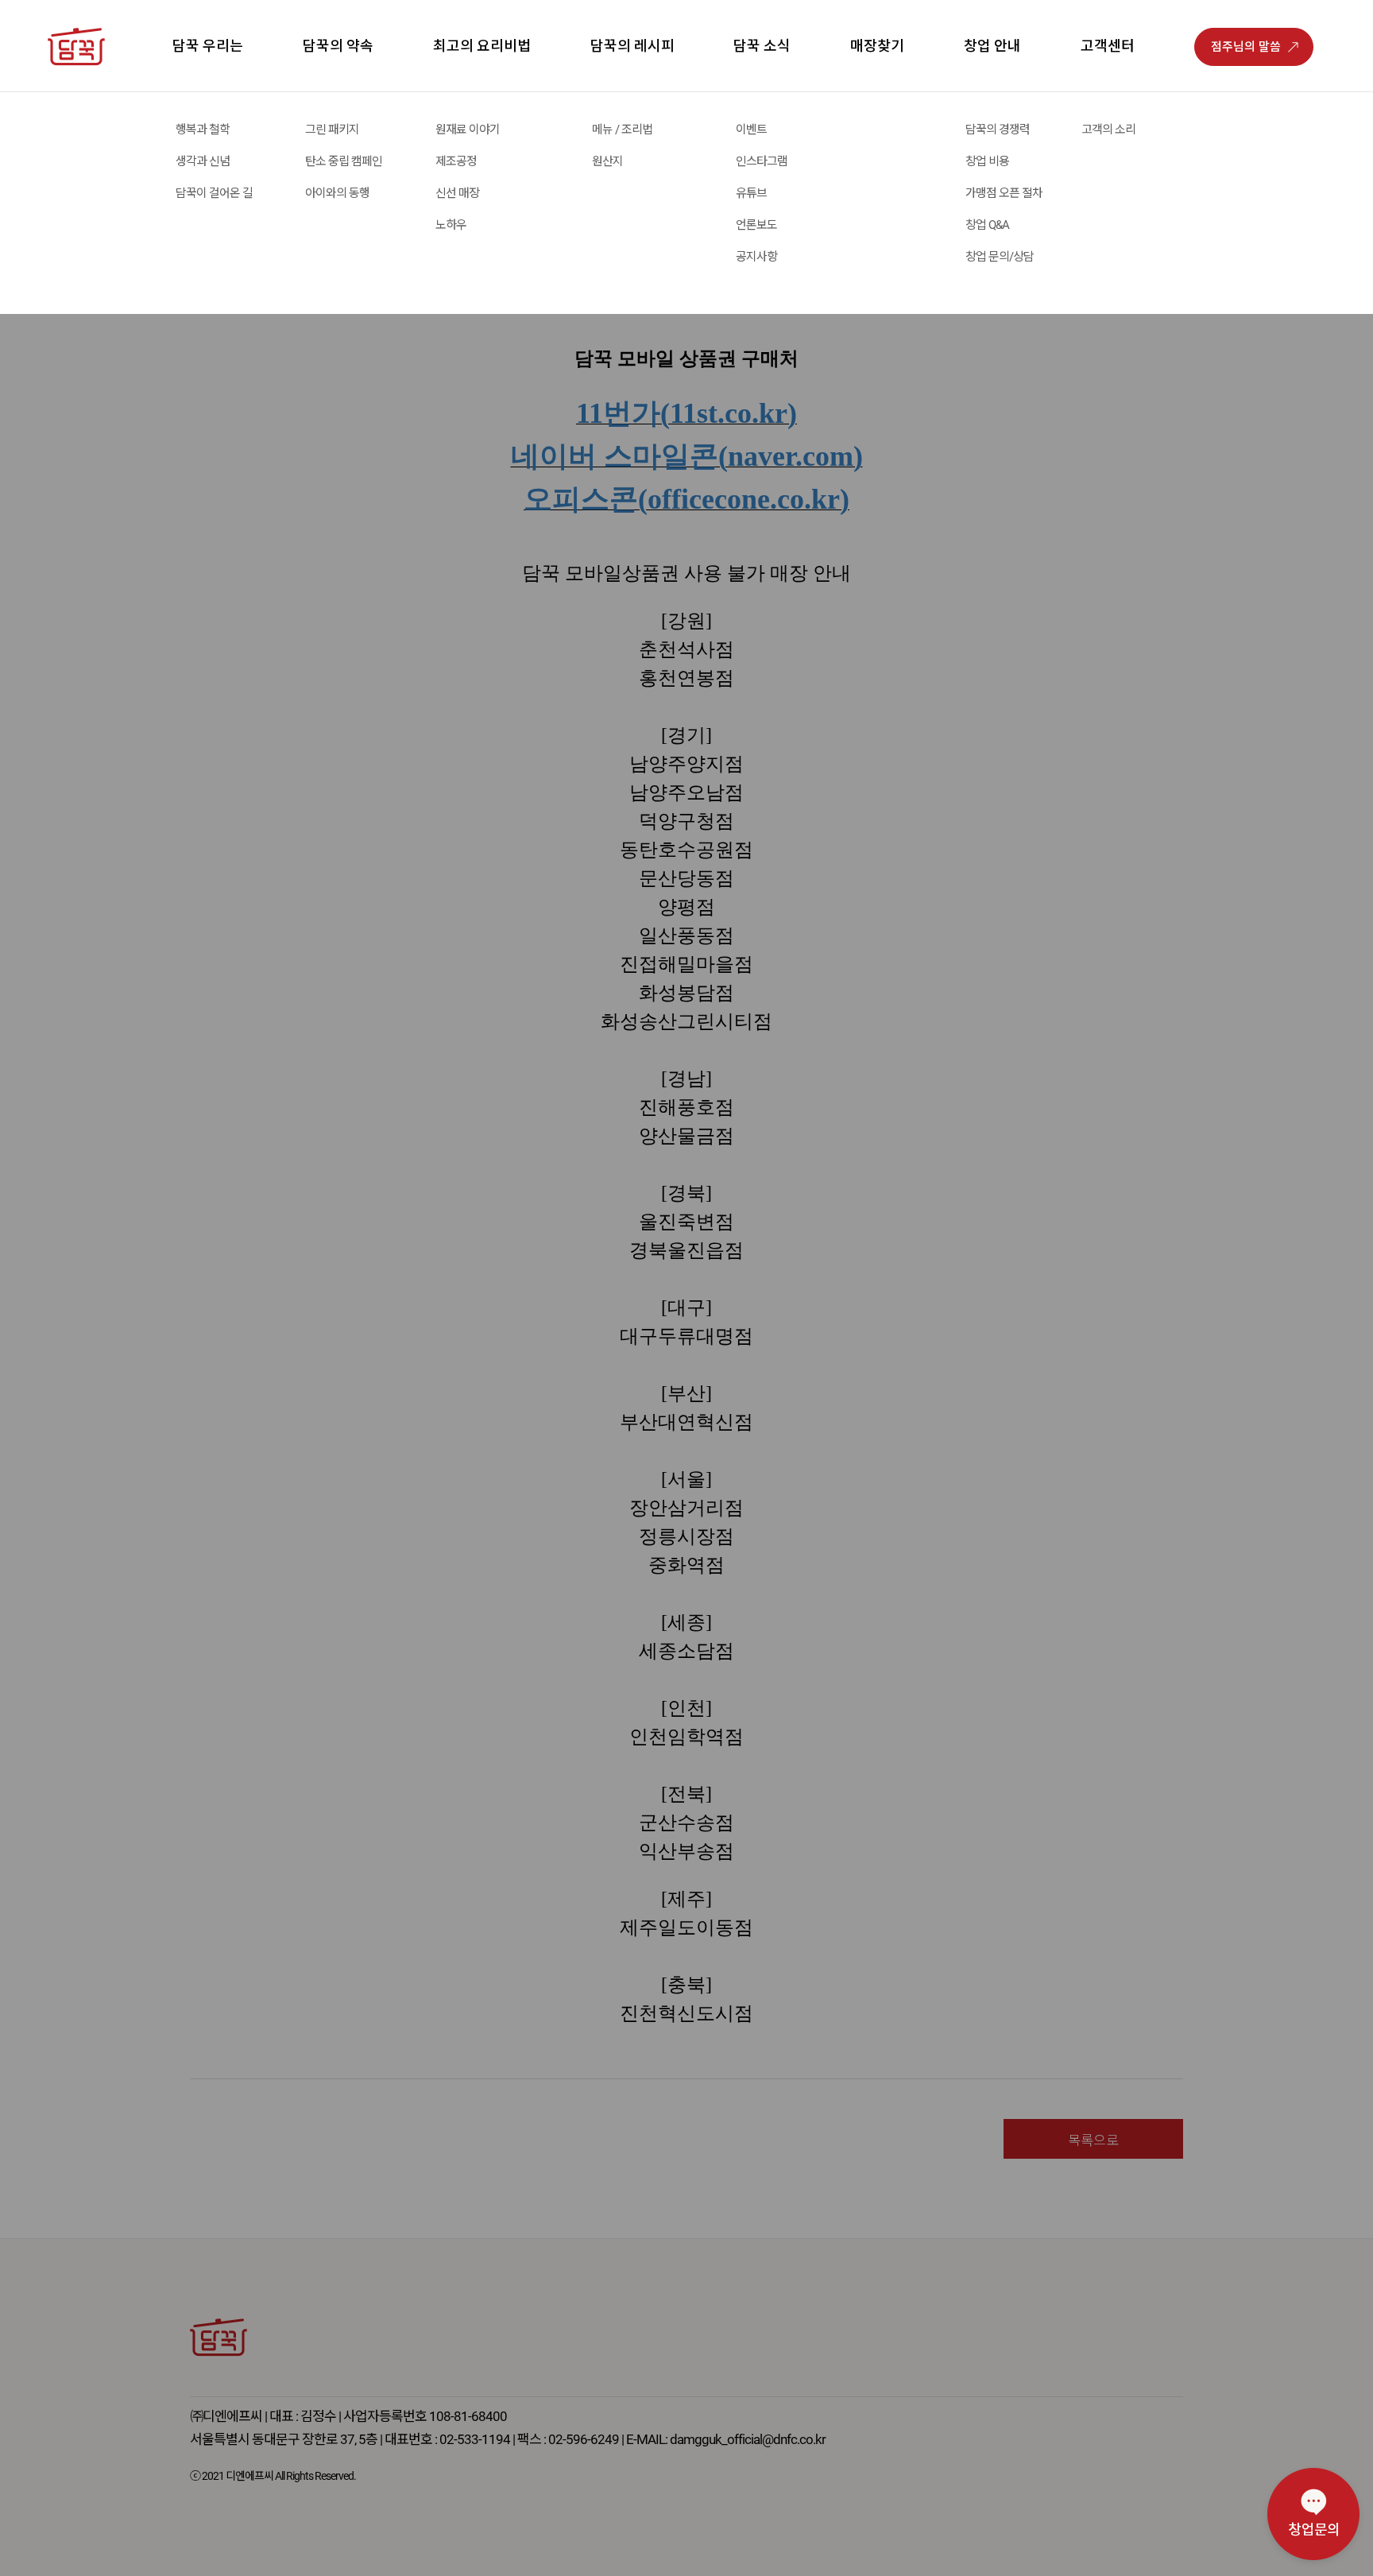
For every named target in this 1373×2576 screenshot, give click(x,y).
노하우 (451, 225)
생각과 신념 (203, 161)
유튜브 (751, 193)
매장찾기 (877, 46)
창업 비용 (987, 161)
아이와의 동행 (337, 193)
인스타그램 (762, 161)
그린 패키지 (332, 130)
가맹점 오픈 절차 (1004, 193)
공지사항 (756, 257)
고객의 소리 (1108, 130)
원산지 (607, 161)
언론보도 (756, 225)
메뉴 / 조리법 (622, 130)
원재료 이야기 (468, 130)
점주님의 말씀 (1246, 47)
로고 (95, 110)
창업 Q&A (987, 225)
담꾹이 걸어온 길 (214, 193)
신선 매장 (457, 193)
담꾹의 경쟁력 (998, 130)
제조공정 (456, 161)
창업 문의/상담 (1000, 257)
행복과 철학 (203, 130)
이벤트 (751, 130)
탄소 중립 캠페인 (344, 161)
